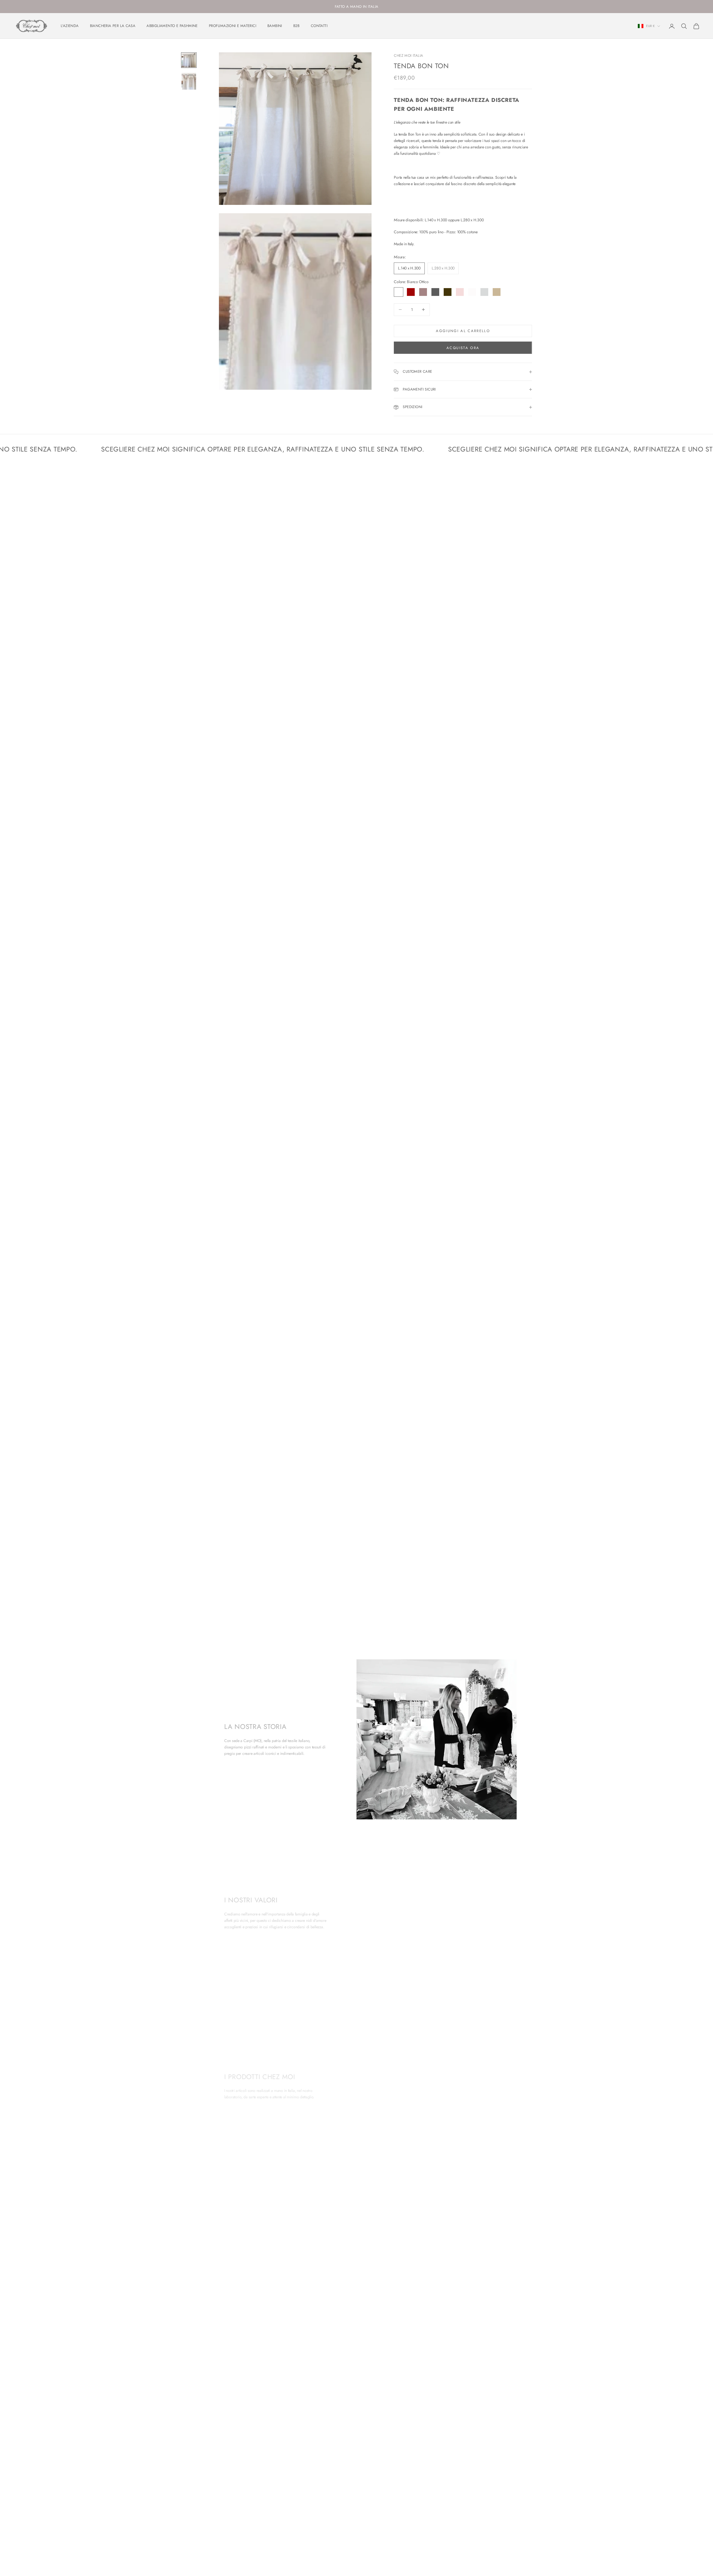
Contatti (319, 26)
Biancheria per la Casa (113, 26)
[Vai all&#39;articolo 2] (189, 81)
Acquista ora (463, 348)
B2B (296, 26)
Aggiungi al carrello (463, 331)
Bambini (275, 26)
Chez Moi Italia (408, 56)
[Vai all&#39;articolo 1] (189, 60)
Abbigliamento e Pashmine (172, 26)
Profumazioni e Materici (233, 26)
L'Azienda (70, 26)
